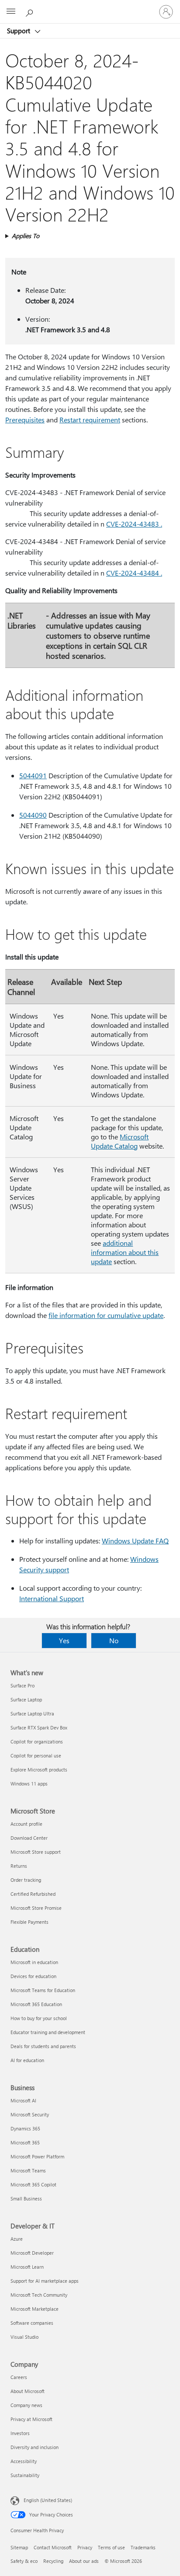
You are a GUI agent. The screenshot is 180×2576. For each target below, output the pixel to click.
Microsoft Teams (28, 2170)
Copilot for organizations (37, 1741)
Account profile (26, 1824)
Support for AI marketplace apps (45, 2281)
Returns (19, 1866)
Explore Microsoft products (39, 1769)
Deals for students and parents (43, 2046)
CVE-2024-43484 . (134, 573)
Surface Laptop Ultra (32, 1713)
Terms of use (111, 2547)
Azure (17, 2239)
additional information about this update (125, 1252)
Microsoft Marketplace (35, 2309)
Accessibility (24, 2461)
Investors (20, 2433)
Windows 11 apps (29, 1784)
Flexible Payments (29, 1922)
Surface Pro (22, 1685)
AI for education (27, 2060)
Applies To (26, 236)
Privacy (85, 2547)
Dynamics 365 (25, 2128)
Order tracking (26, 1880)
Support (19, 31)
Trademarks (143, 2547)
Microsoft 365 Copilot (33, 2184)
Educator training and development (48, 2032)
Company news (26, 2405)
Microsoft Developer (32, 2253)
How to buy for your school (39, 2018)
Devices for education (33, 1976)
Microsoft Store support (36, 1852)
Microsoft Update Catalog (120, 1141)
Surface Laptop (26, 1699)
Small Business (26, 2198)
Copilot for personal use (36, 1755)
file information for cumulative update (106, 1315)
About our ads (84, 2561)
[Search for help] (31, 11)
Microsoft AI (23, 2100)
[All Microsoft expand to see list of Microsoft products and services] (11, 12)
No (114, 1640)
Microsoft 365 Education (36, 2004)
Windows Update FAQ (135, 1541)
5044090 (33, 815)
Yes (64, 1640)
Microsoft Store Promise (36, 1908)
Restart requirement (90, 420)
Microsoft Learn (27, 2267)
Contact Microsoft (53, 2547)
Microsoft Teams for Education (43, 1990)
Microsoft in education (34, 1962)
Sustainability (25, 2475)
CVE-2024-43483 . (134, 524)
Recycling (53, 2561)
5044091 (33, 775)
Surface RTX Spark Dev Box (39, 1727)
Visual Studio (24, 2337)
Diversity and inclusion (35, 2447)
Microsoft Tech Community (39, 2295)
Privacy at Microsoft (31, 2419)
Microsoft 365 (25, 2142)
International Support (52, 1598)
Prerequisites (25, 420)
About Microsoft (28, 2391)
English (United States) (48, 2500)
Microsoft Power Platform (37, 2156)
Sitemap (19, 2547)
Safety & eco (24, 2561)
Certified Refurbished (33, 1894)
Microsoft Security (30, 2114)
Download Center (29, 1838)
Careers (19, 2377)
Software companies (32, 2323)
